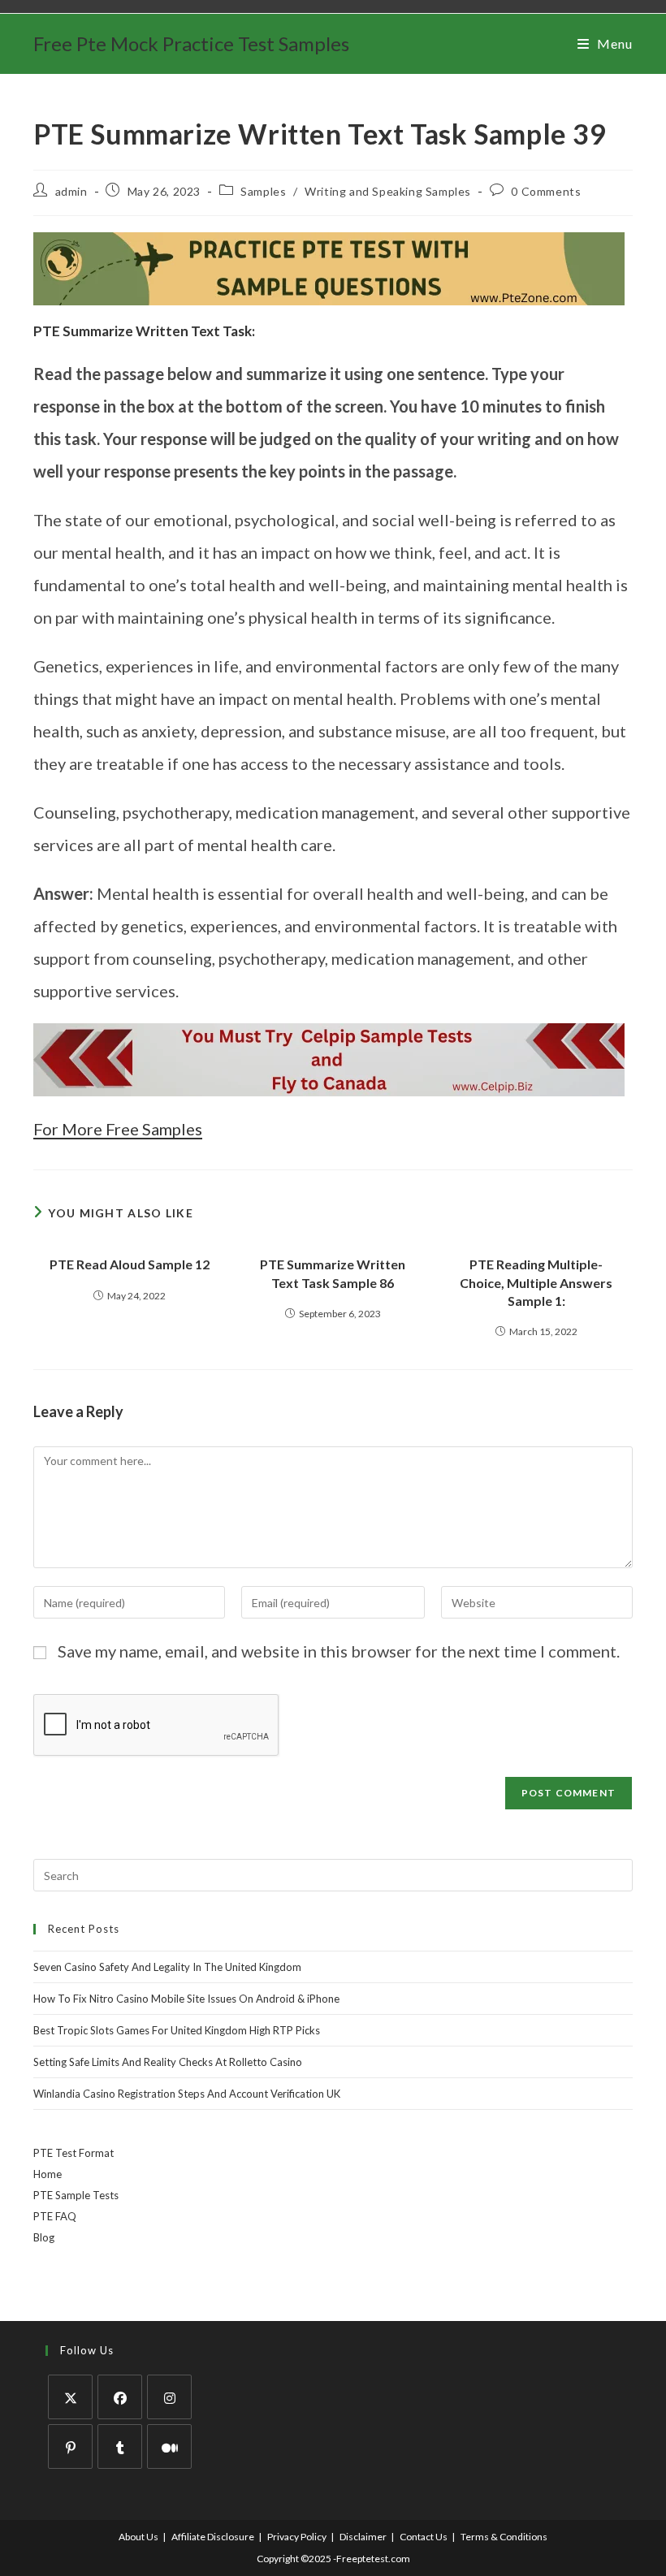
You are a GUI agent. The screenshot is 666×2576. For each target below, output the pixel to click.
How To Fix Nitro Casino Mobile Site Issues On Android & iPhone (186, 1999)
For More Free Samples (118, 1129)
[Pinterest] (70, 2446)
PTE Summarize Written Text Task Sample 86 (333, 1273)
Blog (44, 2237)
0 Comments (546, 191)
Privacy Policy (297, 2537)
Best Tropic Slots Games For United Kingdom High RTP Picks (177, 2030)
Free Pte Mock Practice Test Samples (191, 43)
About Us (138, 2537)
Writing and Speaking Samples (388, 191)
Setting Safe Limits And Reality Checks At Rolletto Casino (168, 2062)
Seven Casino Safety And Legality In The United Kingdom (167, 1967)
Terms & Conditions (504, 2537)
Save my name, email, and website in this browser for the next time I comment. (339, 1651)
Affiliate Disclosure (213, 2537)
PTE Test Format (74, 2153)
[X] (70, 2397)
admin (71, 191)
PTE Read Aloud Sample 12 (130, 1264)
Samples (263, 191)
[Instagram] (169, 2397)
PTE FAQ (55, 2216)
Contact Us (424, 2537)
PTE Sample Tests (76, 2195)
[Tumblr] (120, 2446)
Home (48, 2174)
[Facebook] (120, 2397)
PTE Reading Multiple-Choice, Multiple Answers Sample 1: (536, 1282)
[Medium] (169, 2446)
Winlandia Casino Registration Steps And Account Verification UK (187, 2094)
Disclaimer (363, 2537)
